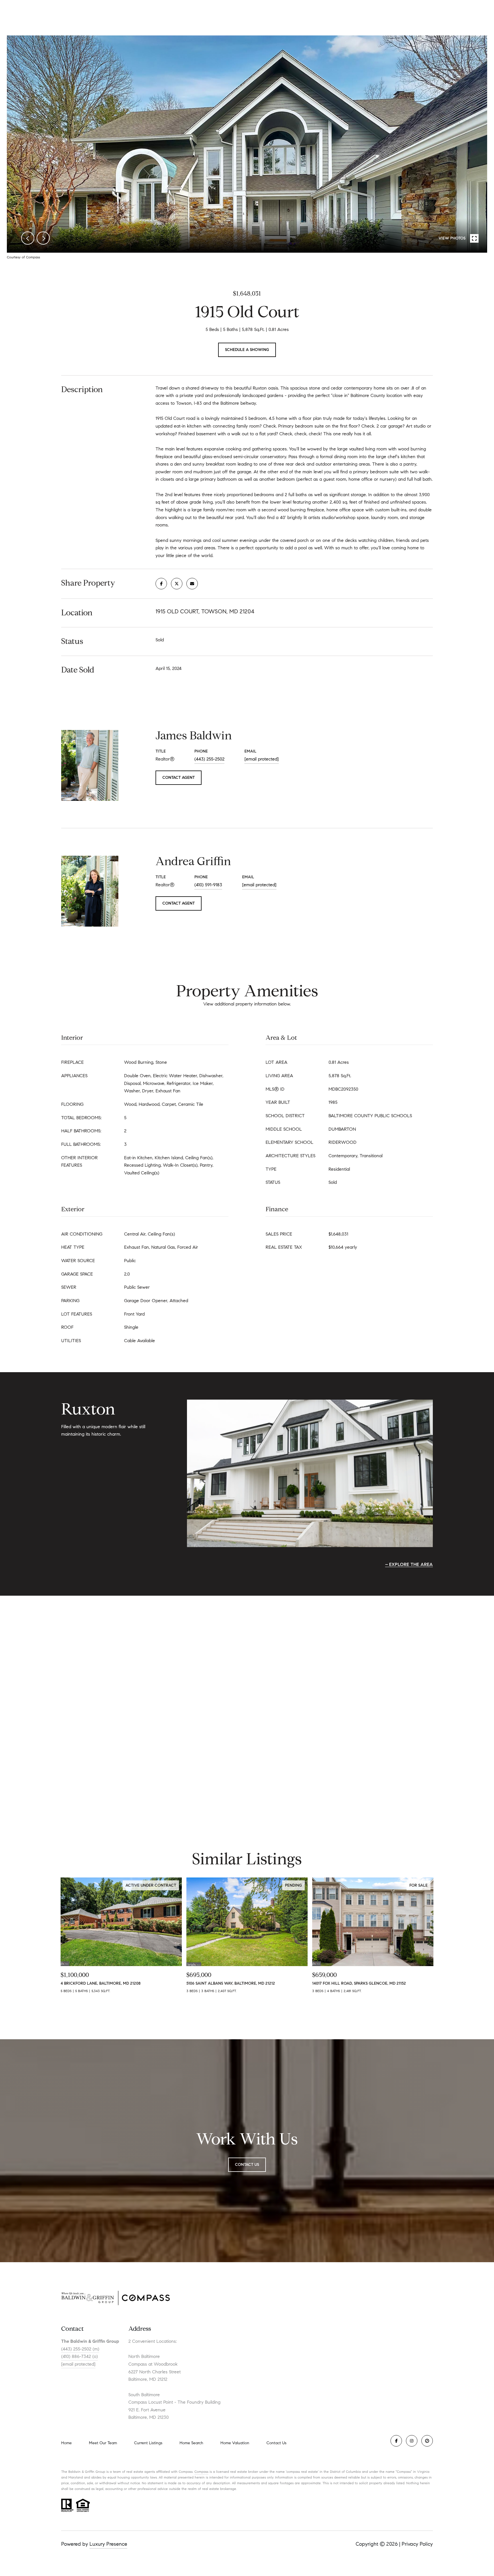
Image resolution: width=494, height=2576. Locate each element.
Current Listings (148, 2443)
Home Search (191, 2443)
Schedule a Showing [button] (247, 350)
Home (66, 2443)
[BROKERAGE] (427, 2441)
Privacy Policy (417, 2544)
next (43, 238)
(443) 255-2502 (209, 759)
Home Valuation (235, 2443)
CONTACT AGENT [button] (179, 778)
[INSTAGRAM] (412, 2441)
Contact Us (276, 2443)
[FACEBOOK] (396, 2441)
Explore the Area (411, 1564)
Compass (201, 2472)
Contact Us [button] (247, 2165)
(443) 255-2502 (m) (80, 2349)
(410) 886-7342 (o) (79, 2356)
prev (28, 238)
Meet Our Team (103, 2443)
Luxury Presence (108, 2544)
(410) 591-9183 (208, 885)
